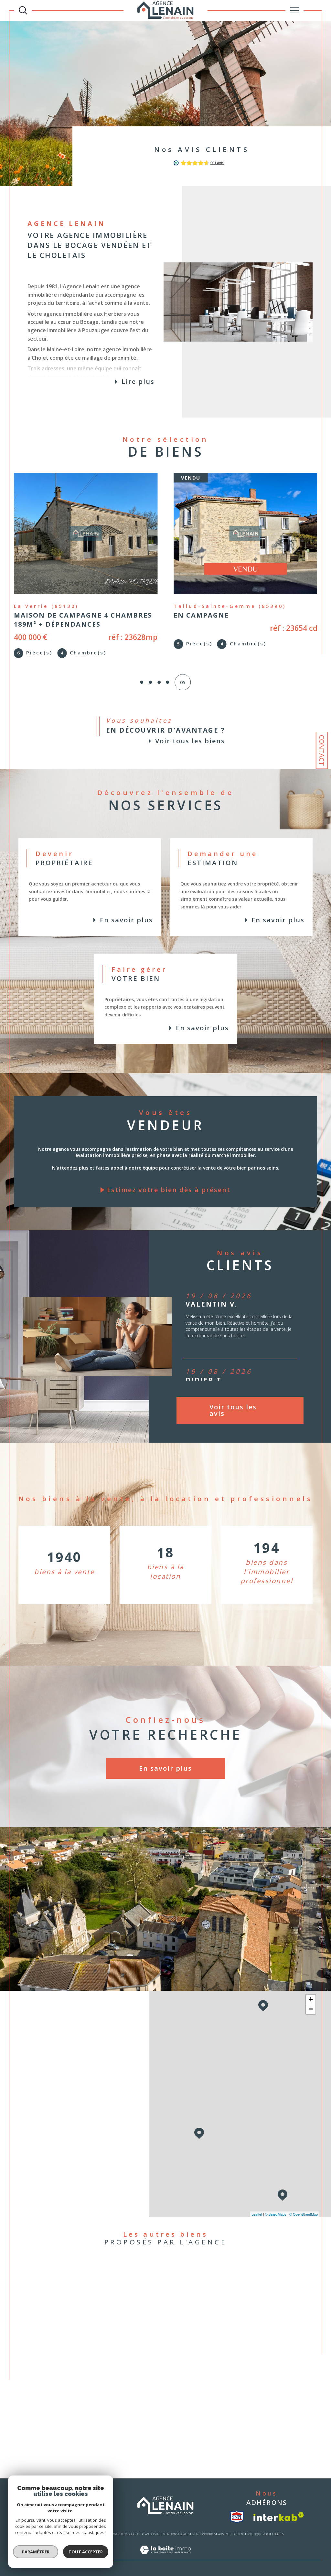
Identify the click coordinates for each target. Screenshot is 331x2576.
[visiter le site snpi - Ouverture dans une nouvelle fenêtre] (237, 2520)
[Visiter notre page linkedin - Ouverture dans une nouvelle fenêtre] (87, 2191)
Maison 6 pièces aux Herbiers (162, 2389)
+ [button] (311, 2002)
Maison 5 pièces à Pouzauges (162, 2414)
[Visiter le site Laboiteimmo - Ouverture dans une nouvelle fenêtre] (165, 2559)
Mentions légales (176, 2537)
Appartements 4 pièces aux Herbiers (169, 2406)
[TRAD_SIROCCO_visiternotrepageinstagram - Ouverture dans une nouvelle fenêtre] (68, 2191)
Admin (223, 2537)
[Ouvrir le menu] (294, 10)
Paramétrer (36, 2552)
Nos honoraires (204, 2537)
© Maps (276, 2217)
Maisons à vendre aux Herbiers (100, 2281)
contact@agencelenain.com (66, 2097)
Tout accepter (86, 2552)
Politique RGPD (258, 2537)
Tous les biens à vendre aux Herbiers (231, 2281)
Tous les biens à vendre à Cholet (227, 2297)
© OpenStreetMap (304, 2217)
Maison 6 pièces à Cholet (158, 2454)
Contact (322, 750)
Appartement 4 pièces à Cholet (163, 2438)
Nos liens (237, 2537)
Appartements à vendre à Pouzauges (106, 2313)
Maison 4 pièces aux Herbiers (162, 2373)
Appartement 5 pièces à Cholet (163, 2446)
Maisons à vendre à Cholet (96, 2338)
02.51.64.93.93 (51, 2080)
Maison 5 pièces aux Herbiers (162, 2381)
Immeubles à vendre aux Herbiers (103, 2297)
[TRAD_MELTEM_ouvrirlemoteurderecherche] (23, 10)
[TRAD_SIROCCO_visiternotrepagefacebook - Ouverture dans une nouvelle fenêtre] (31, 2191)
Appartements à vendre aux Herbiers (106, 2289)
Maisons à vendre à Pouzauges (100, 2305)
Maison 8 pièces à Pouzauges (162, 2430)
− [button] (311, 2012)
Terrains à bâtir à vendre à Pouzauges (107, 2322)
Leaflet (257, 2217)
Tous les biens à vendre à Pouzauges (231, 2289)
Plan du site (151, 2537)
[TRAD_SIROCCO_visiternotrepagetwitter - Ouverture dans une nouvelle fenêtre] (49, 2191)
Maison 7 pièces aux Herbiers (162, 2397)
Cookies (278, 2537)
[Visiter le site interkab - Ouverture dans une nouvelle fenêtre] (279, 2520)
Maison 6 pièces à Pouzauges (162, 2422)
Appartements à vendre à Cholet (102, 2330)
